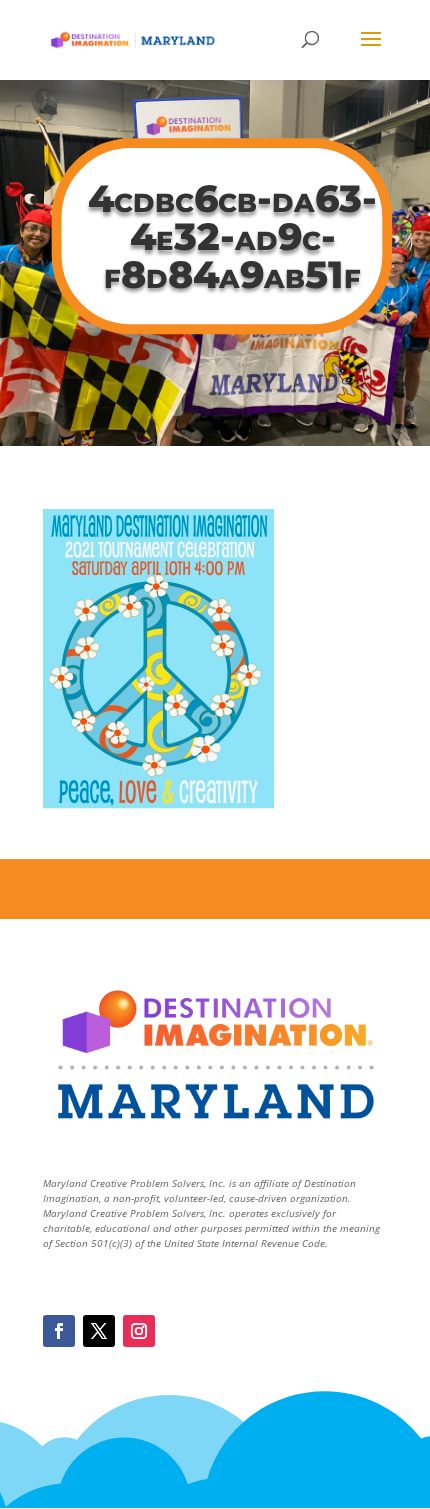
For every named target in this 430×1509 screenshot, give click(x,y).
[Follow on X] (99, 1331)
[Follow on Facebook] (59, 1331)
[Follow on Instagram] (139, 1331)
